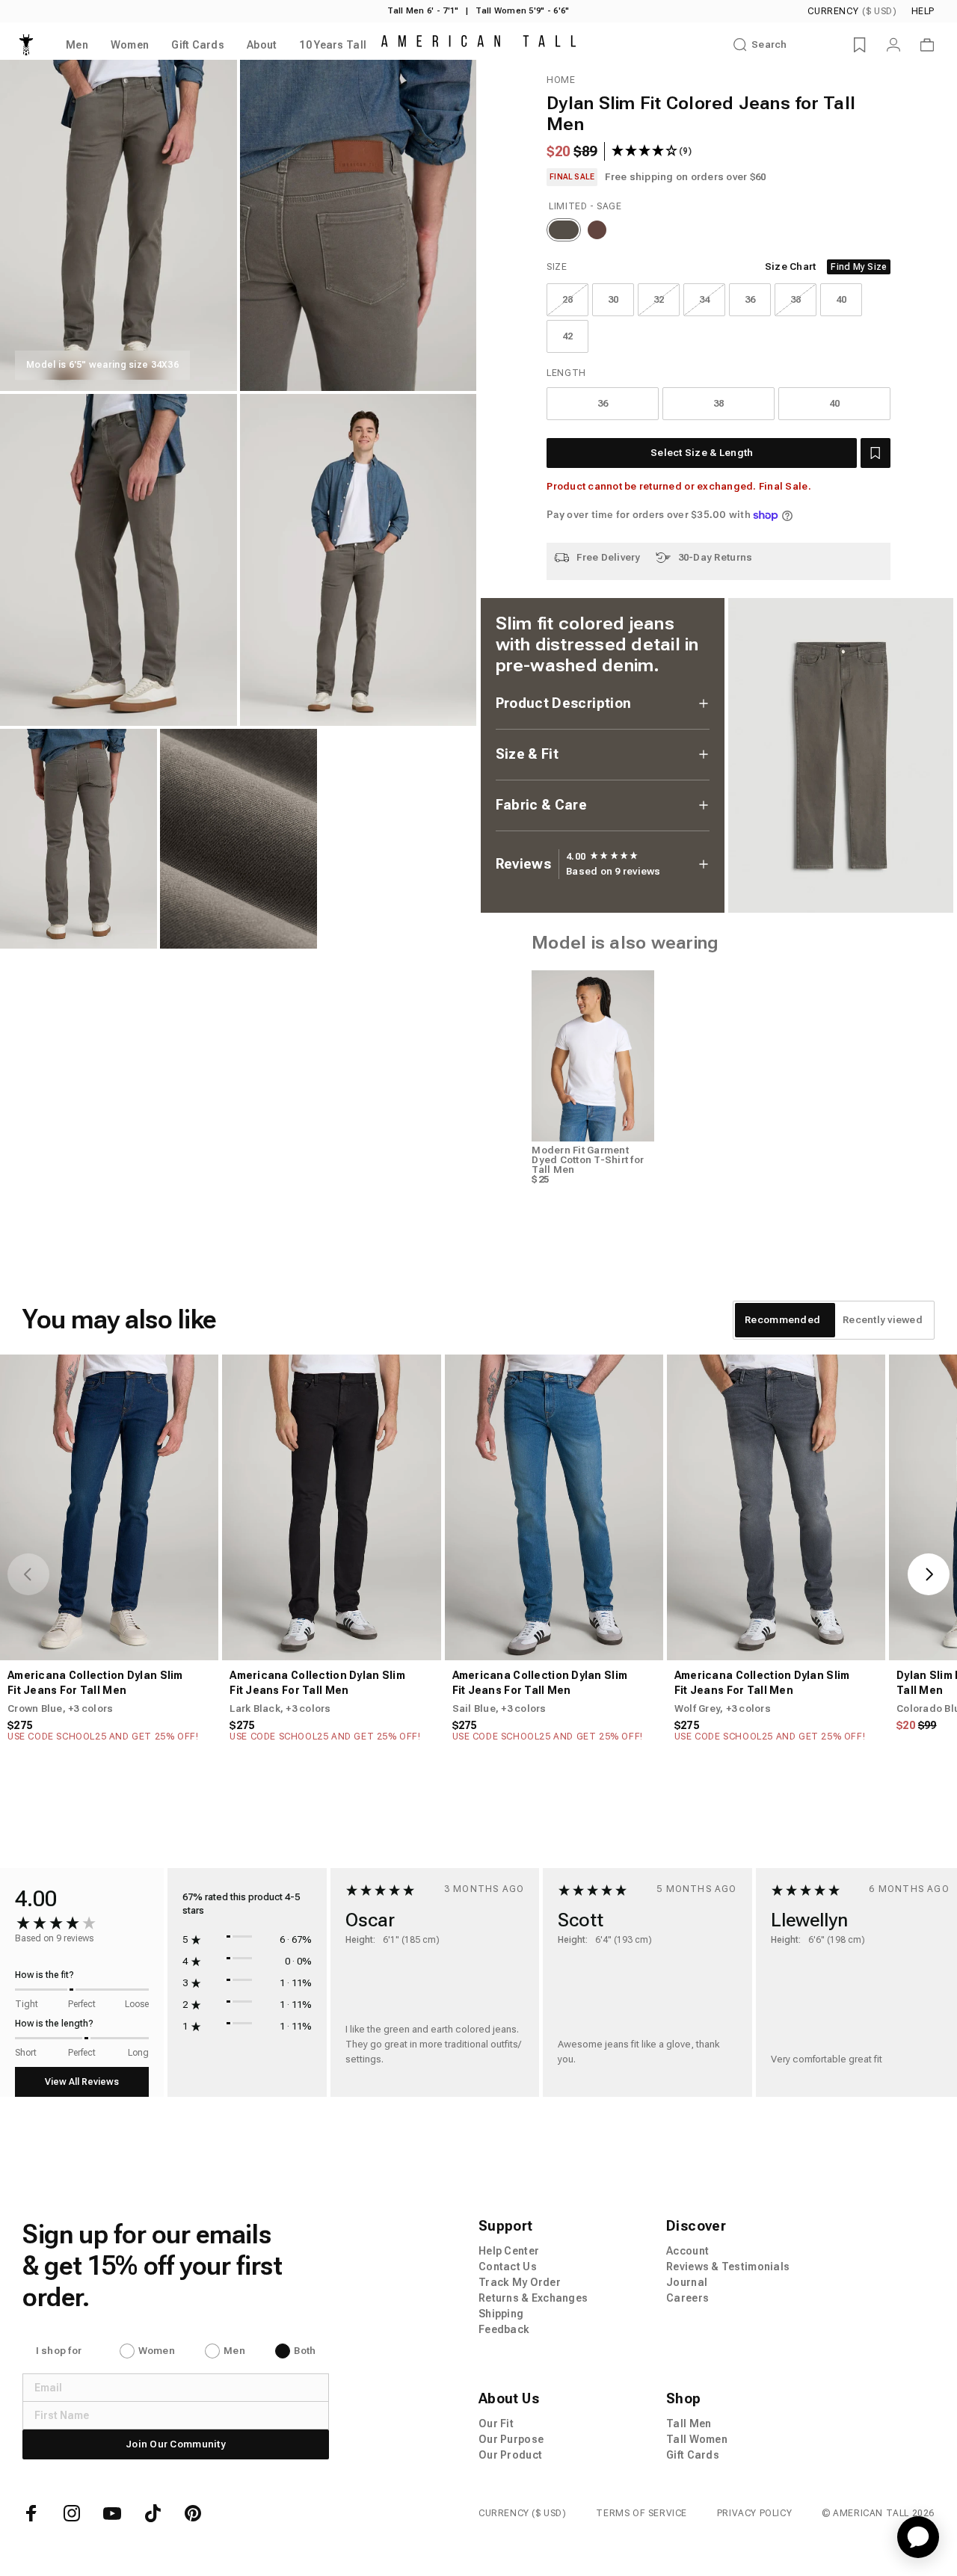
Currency (852, 11)
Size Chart (791, 266)
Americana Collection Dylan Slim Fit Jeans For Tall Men (95, 1683)
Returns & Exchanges (533, 2298)
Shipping (501, 2314)
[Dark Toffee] (597, 230)
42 (568, 336)
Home (561, 80)
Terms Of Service (641, 2513)
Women (157, 2351)
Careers (687, 2298)
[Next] (929, 1574)
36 (750, 299)
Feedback (504, 2329)
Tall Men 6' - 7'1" (423, 11)
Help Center (509, 2251)
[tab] (782, 1320)
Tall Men (689, 2424)
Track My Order (520, 2282)
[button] (876, 453)
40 (841, 299)
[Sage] (564, 230)
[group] (602, 857)
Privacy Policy (754, 2513)
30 (613, 299)
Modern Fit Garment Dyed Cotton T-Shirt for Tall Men (588, 1160)
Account (687, 2251)
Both (305, 2351)
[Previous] (28, 1574)
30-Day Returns (716, 557)
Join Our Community (176, 2444)
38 (796, 299)
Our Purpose (511, 2439)
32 (659, 299)
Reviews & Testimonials (728, 2267)
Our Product (510, 2455)
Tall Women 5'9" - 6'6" (522, 11)
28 (568, 299)
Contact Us (508, 2267)
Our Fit (496, 2424)
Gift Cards (693, 2455)
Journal (687, 2282)
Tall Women (697, 2439)
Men (234, 2351)
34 (705, 299)
